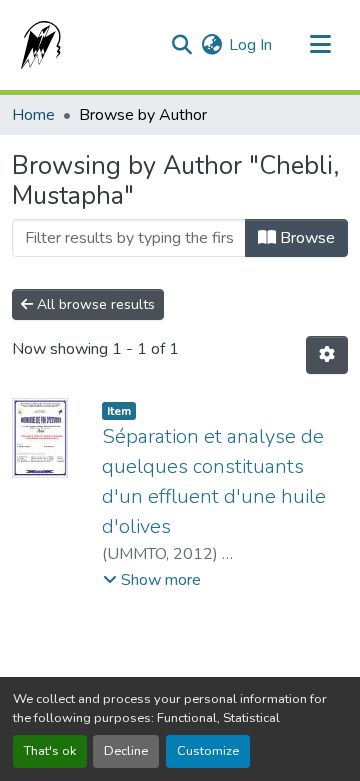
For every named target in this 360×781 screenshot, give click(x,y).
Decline (126, 751)
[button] (37, 45)
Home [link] (33, 115)
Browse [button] (305, 238)
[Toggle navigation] (320, 45)
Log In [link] (250, 45)
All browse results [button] (94, 304)
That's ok (50, 751)
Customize (208, 751)
